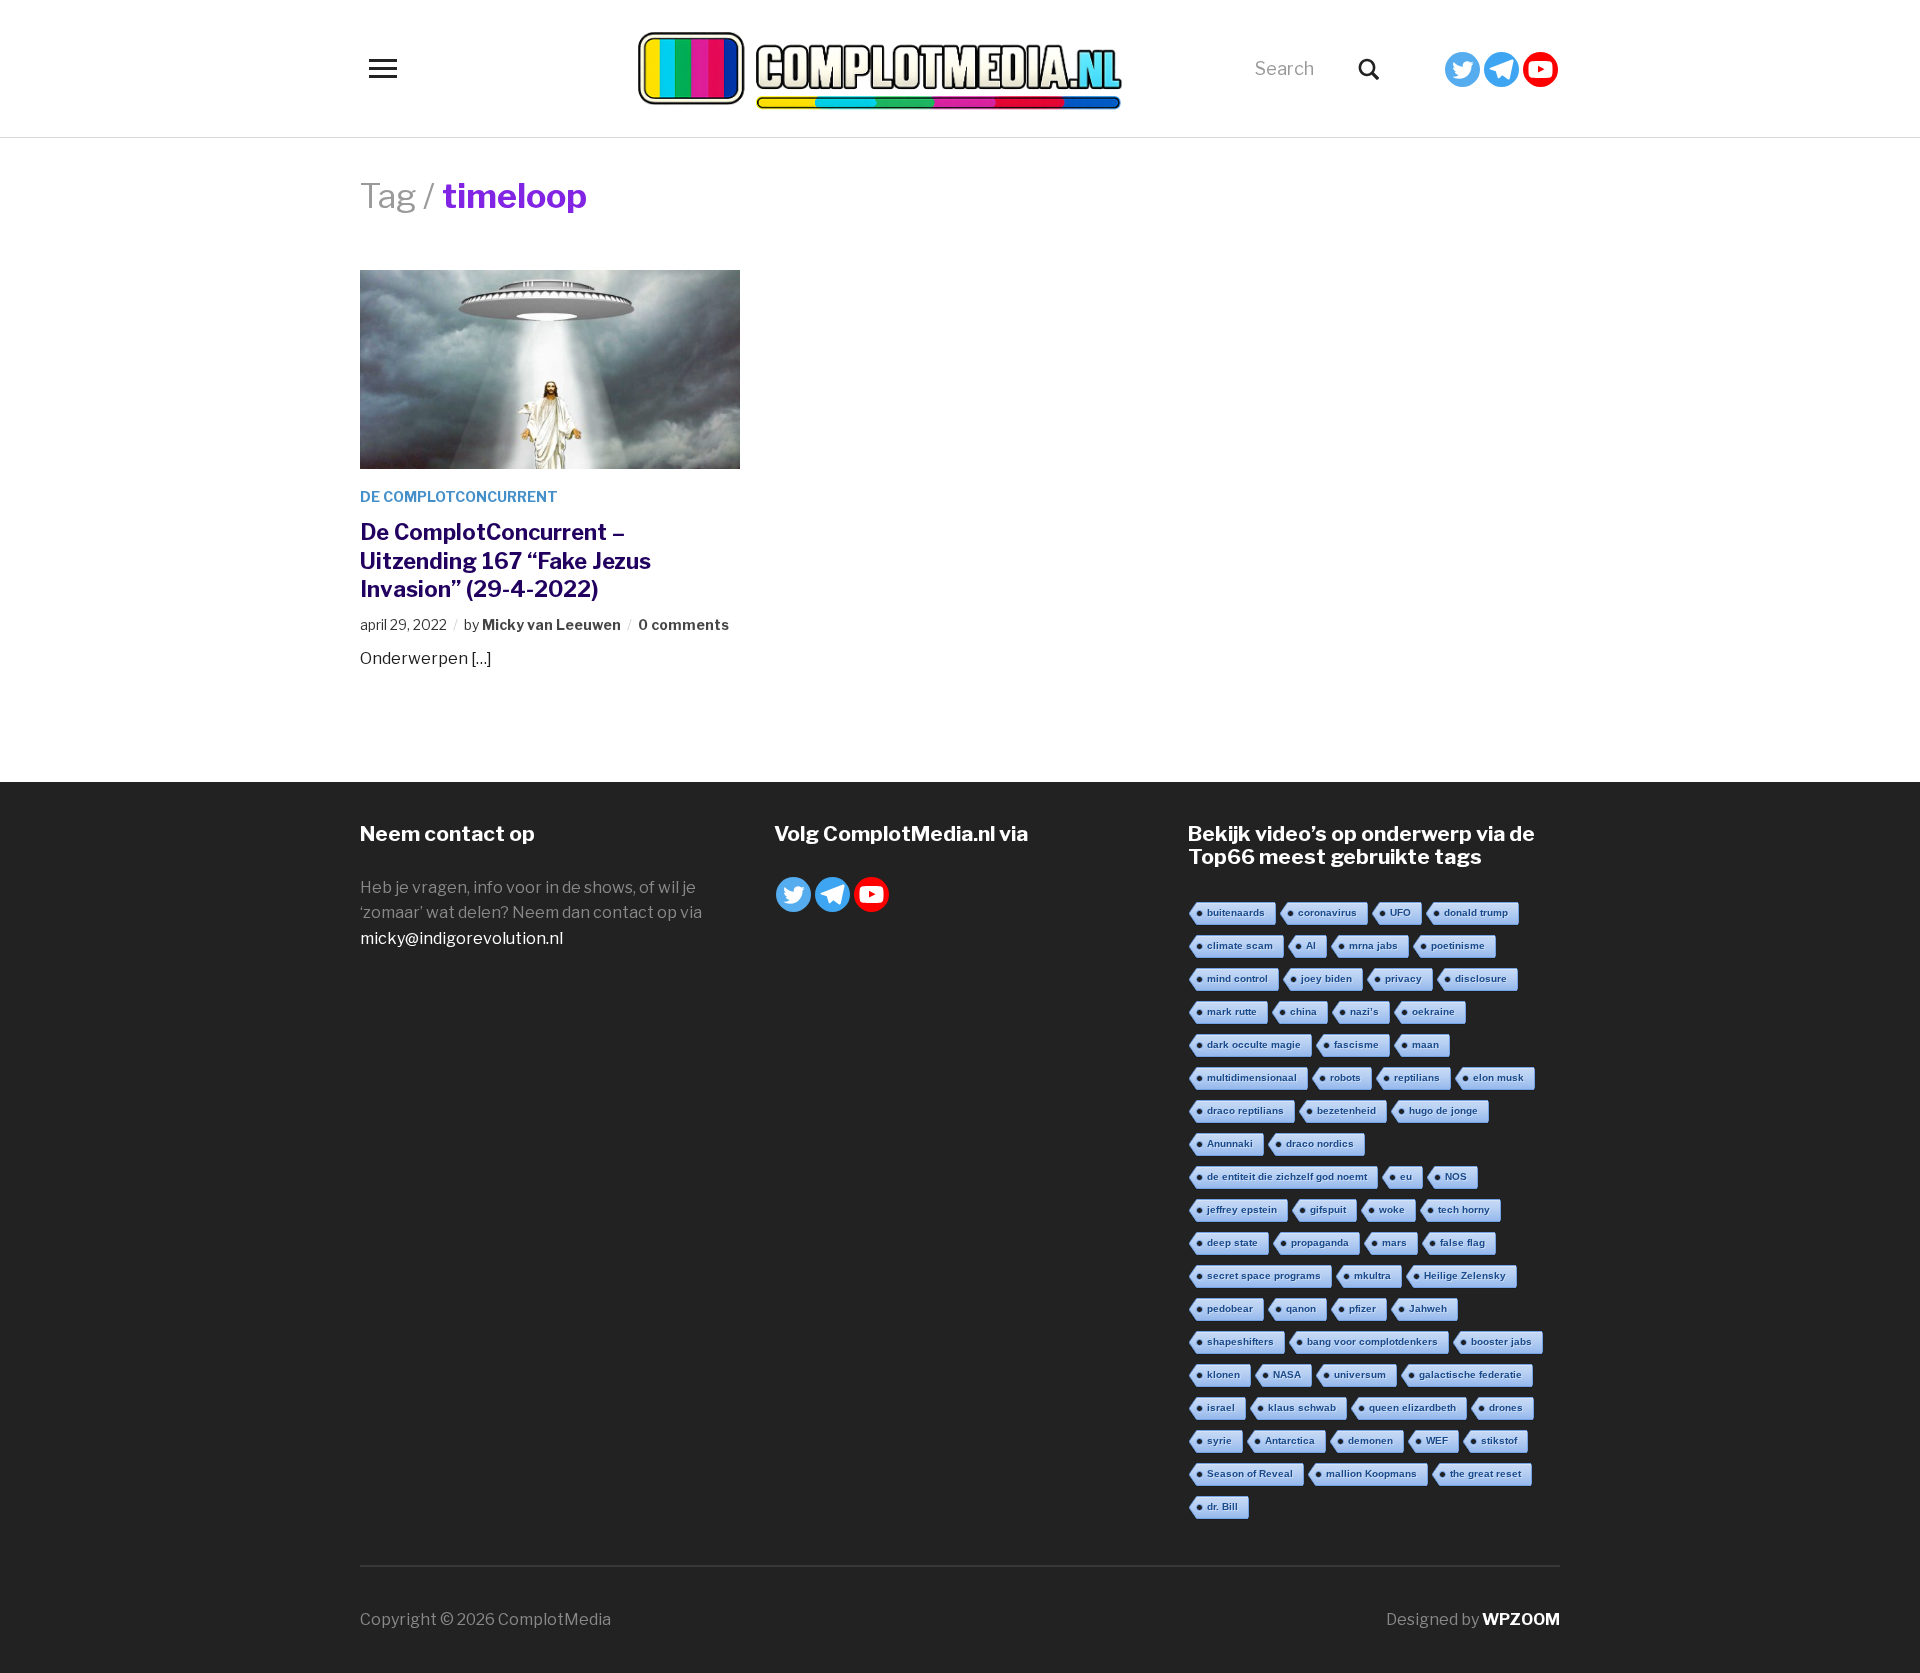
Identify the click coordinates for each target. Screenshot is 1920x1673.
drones (1506, 1407)
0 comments (683, 624)
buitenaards (1236, 912)
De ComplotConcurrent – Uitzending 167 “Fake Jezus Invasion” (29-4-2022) (505, 560)
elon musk (1498, 1077)
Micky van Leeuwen (551, 624)
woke (1392, 1209)
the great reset (1485, 1473)
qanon (1301, 1308)
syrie (1219, 1440)
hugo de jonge (1443, 1110)
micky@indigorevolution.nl (461, 938)
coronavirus (1327, 912)
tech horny (1464, 1209)
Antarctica (1290, 1440)
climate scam (1240, 945)
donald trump (1476, 912)
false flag (1462, 1242)
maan (1425, 1044)
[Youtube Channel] (1540, 69)
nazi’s (1364, 1011)
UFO (1400, 912)
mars (1394, 1242)
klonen (1223, 1374)
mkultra (1372, 1275)
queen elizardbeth (1412, 1407)
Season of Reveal (1250, 1473)
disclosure (1481, 978)
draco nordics (1320, 1143)
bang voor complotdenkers (1372, 1341)
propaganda (1320, 1242)
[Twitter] (1462, 69)
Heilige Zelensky (1465, 1275)
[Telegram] (1501, 69)
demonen (1370, 1440)
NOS (1456, 1176)
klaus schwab (1302, 1407)
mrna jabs (1373, 945)
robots (1345, 1077)
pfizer (1362, 1308)
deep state (1232, 1242)
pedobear (1230, 1308)
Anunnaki (1230, 1143)
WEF (1437, 1440)
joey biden (1326, 978)
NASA (1287, 1374)
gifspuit (1328, 1209)
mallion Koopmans (1371, 1473)
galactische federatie (1470, 1374)
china (1303, 1011)
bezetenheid (1346, 1110)
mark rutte (1232, 1011)
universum (1360, 1374)
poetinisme (1458, 945)
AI (1311, 945)
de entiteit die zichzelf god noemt (1287, 1176)
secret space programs (1264, 1275)
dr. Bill (1222, 1506)
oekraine (1433, 1011)
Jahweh (1428, 1308)
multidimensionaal (1252, 1077)
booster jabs (1501, 1341)
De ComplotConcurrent (459, 496)
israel (1221, 1407)
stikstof (1499, 1440)
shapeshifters (1240, 1341)
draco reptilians (1245, 1110)
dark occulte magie (1254, 1044)
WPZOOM (1521, 1619)
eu (1406, 1176)
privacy (1403, 978)
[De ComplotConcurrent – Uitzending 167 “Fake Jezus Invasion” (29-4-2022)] (550, 367)
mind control (1237, 978)
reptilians (1417, 1077)
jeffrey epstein (1242, 1209)
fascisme (1356, 1044)
